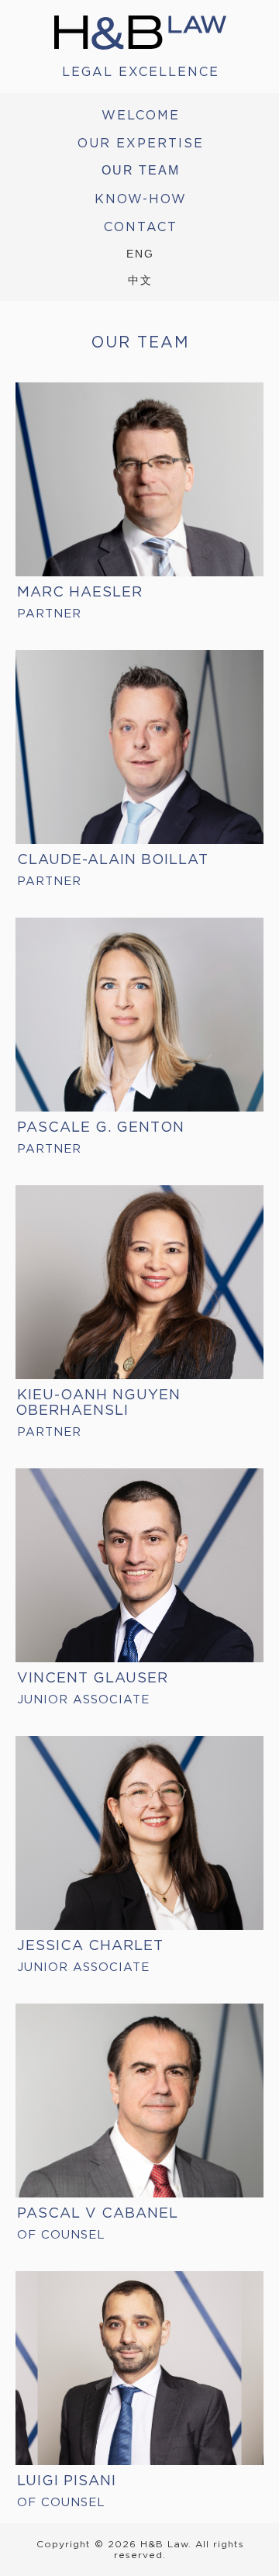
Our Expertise (141, 143)
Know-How (141, 199)
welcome (141, 115)
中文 (140, 280)
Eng (140, 254)
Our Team (141, 170)
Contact (141, 226)
